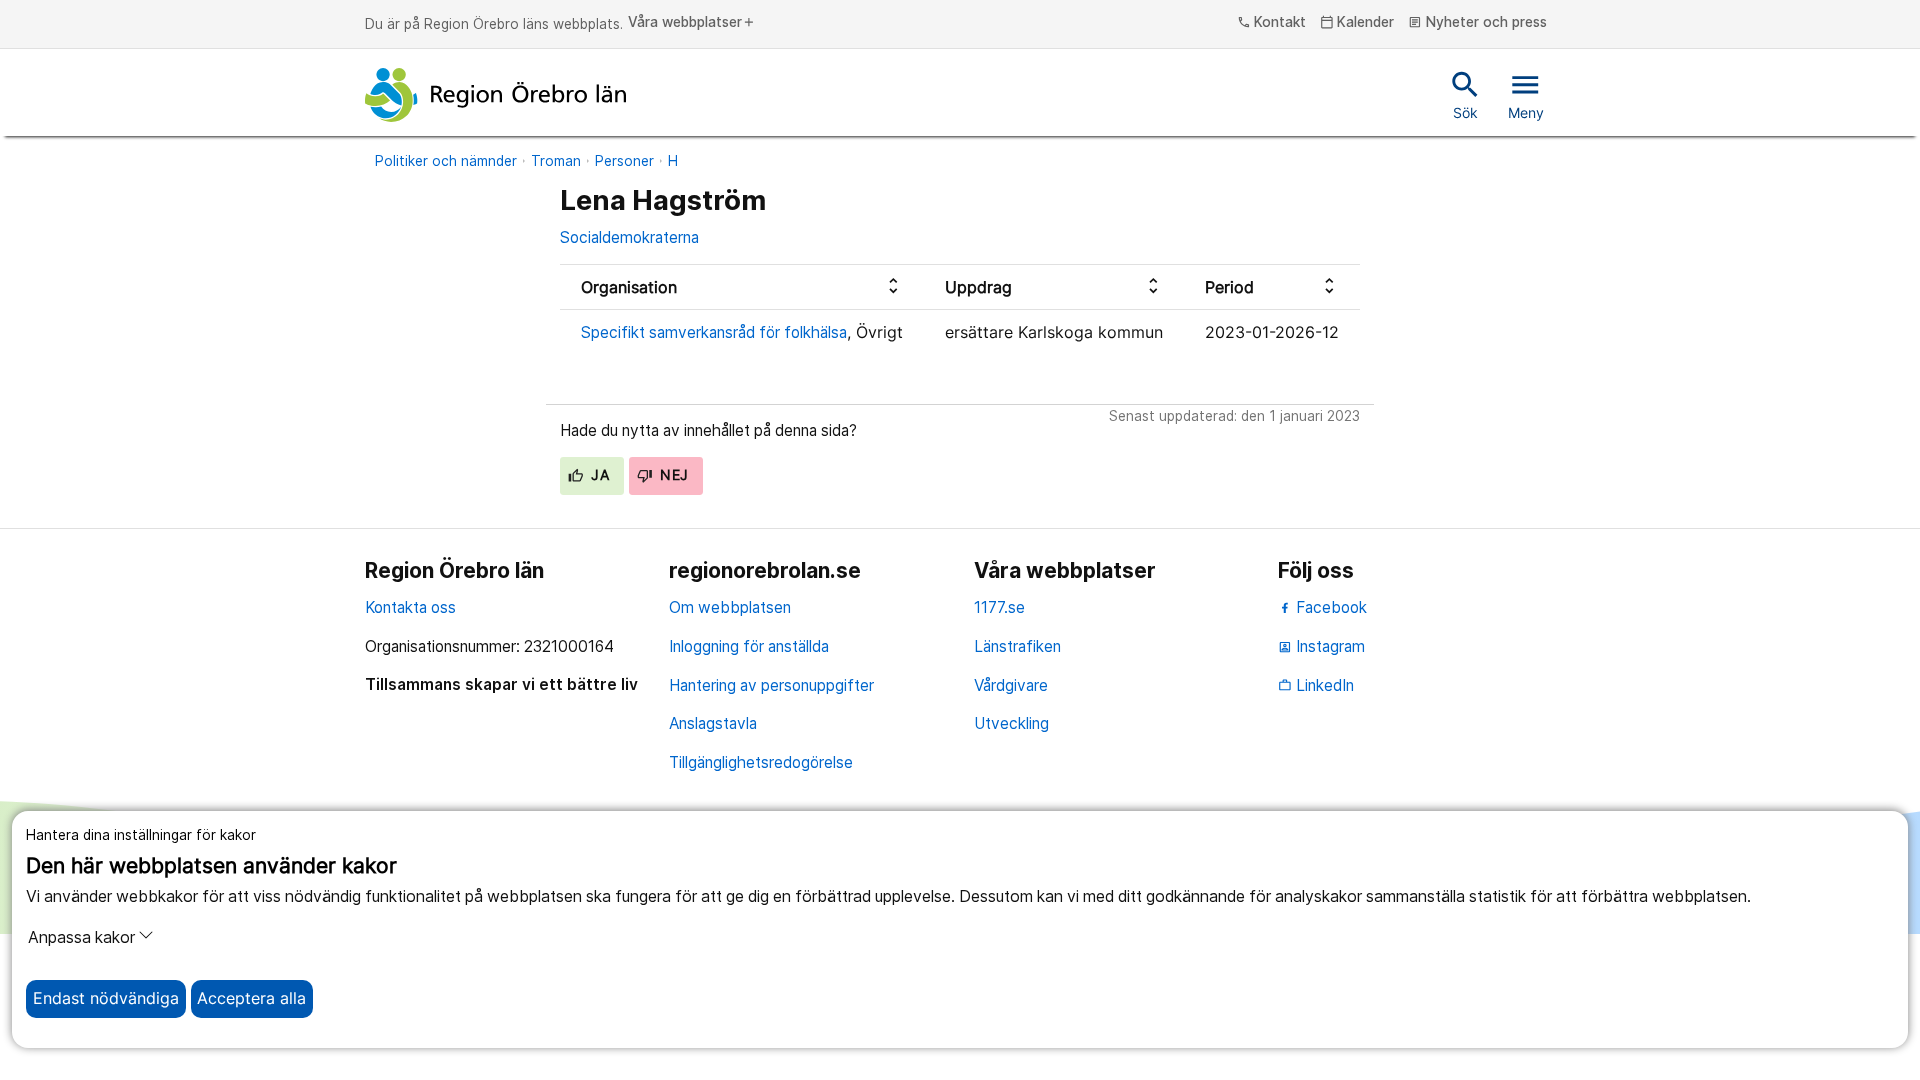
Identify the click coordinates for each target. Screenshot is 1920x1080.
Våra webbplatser (692, 23)
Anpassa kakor (81, 937)
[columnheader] (742, 287)
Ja (598, 475)
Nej (672, 475)
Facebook (1329, 607)
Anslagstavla (713, 723)
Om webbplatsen (730, 607)
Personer (624, 161)
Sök (1465, 94)
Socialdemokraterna (629, 237)
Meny (1526, 94)
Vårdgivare (1011, 685)
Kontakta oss (410, 607)
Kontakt (1272, 23)
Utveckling (1011, 723)
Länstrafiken (1017, 646)
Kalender (1357, 23)
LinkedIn (1316, 685)
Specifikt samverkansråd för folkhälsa (714, 332)
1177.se (999, 607)
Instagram (1321, 646)
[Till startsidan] (496, 95)
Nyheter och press (1477, 23)
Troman (556, 161)
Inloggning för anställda (749, 646)
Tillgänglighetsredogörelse (761, 762)
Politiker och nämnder (446, 161)
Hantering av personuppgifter (771, 685)
